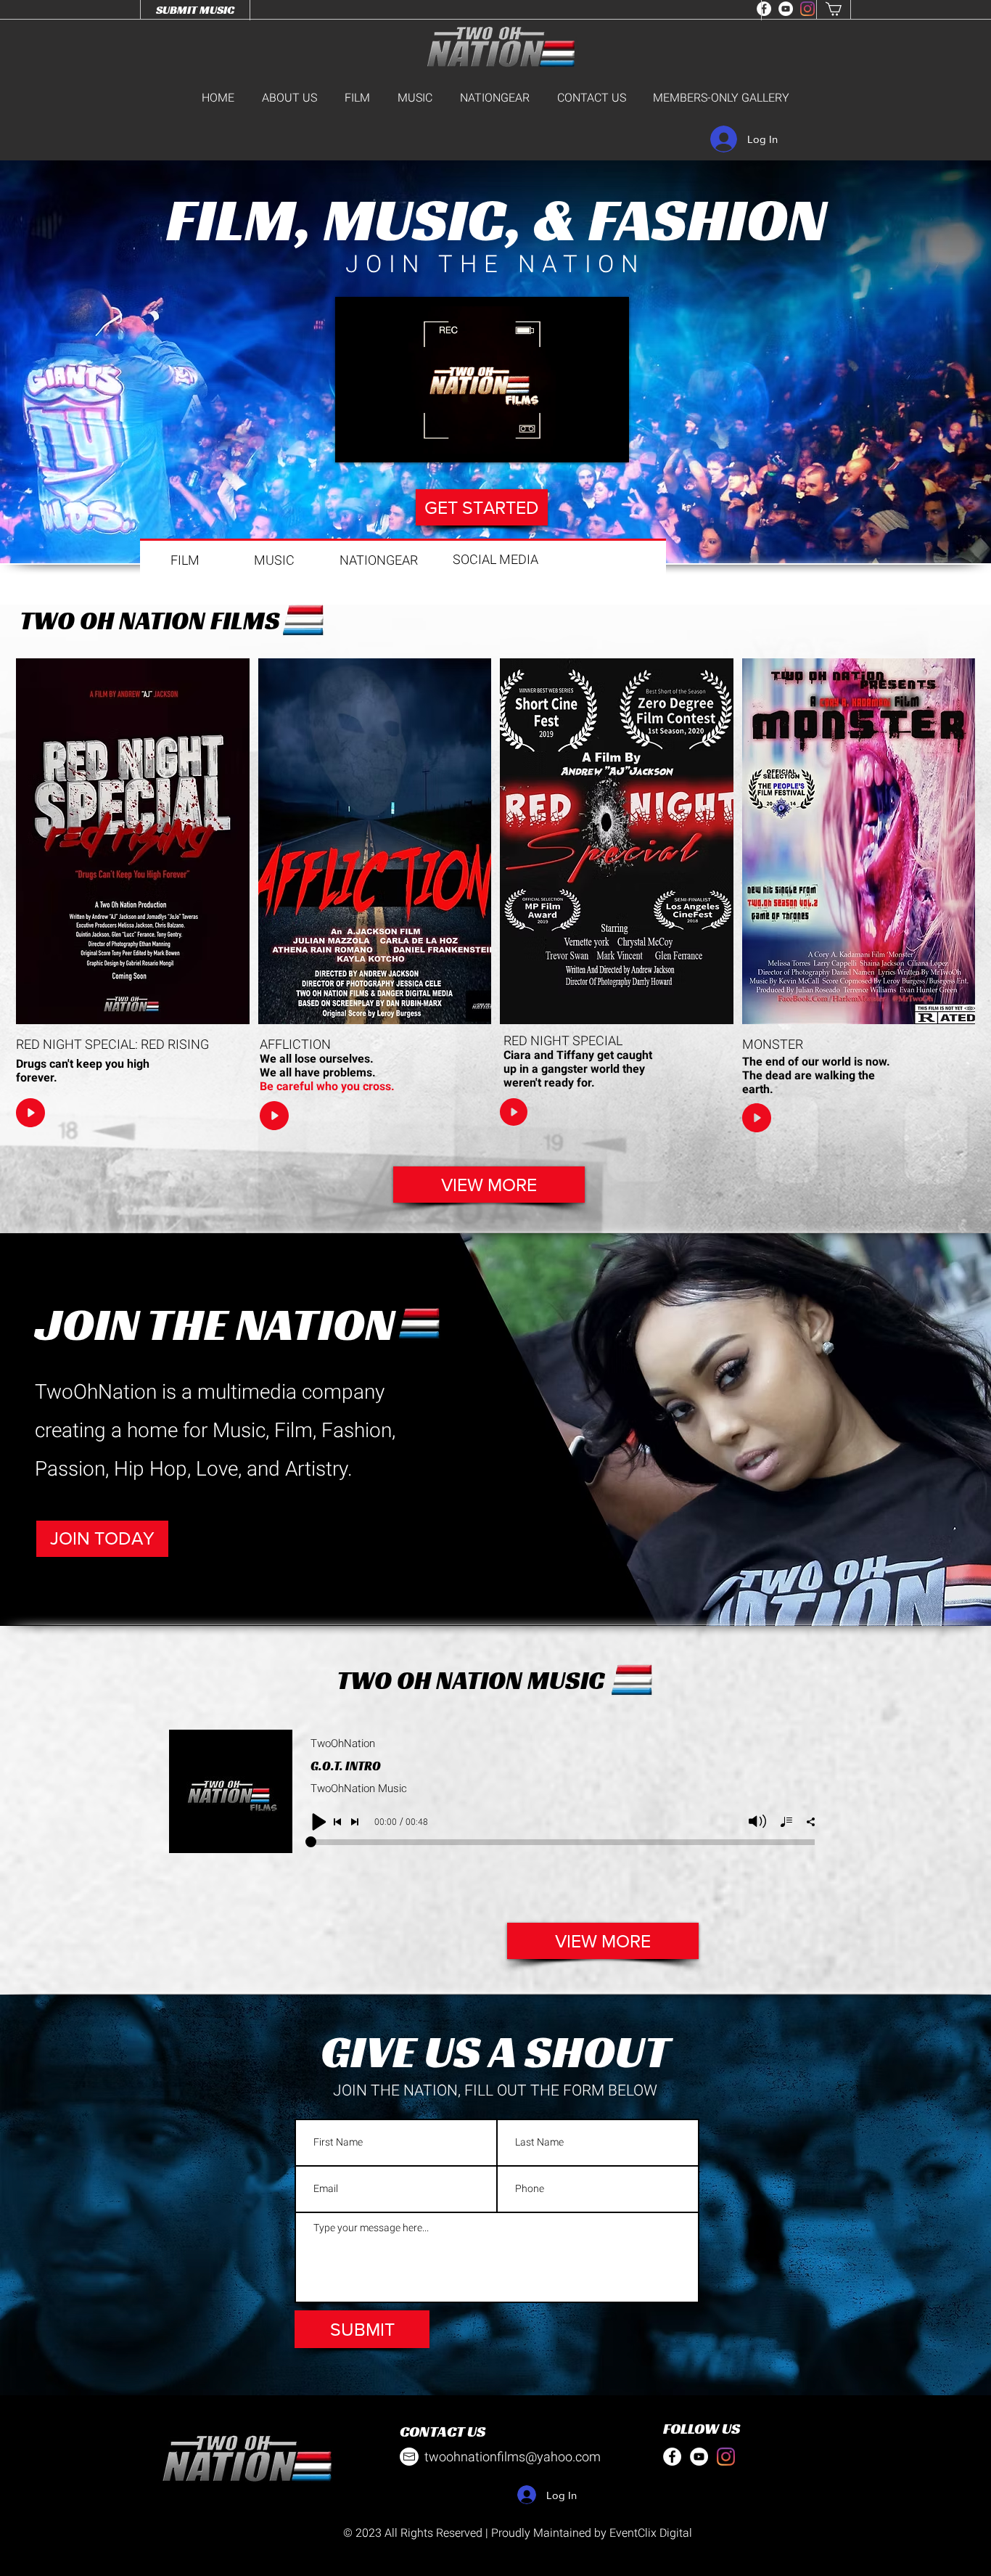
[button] (603, 1941)
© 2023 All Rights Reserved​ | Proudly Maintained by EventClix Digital (518, 2533)
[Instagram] (807, 9)
